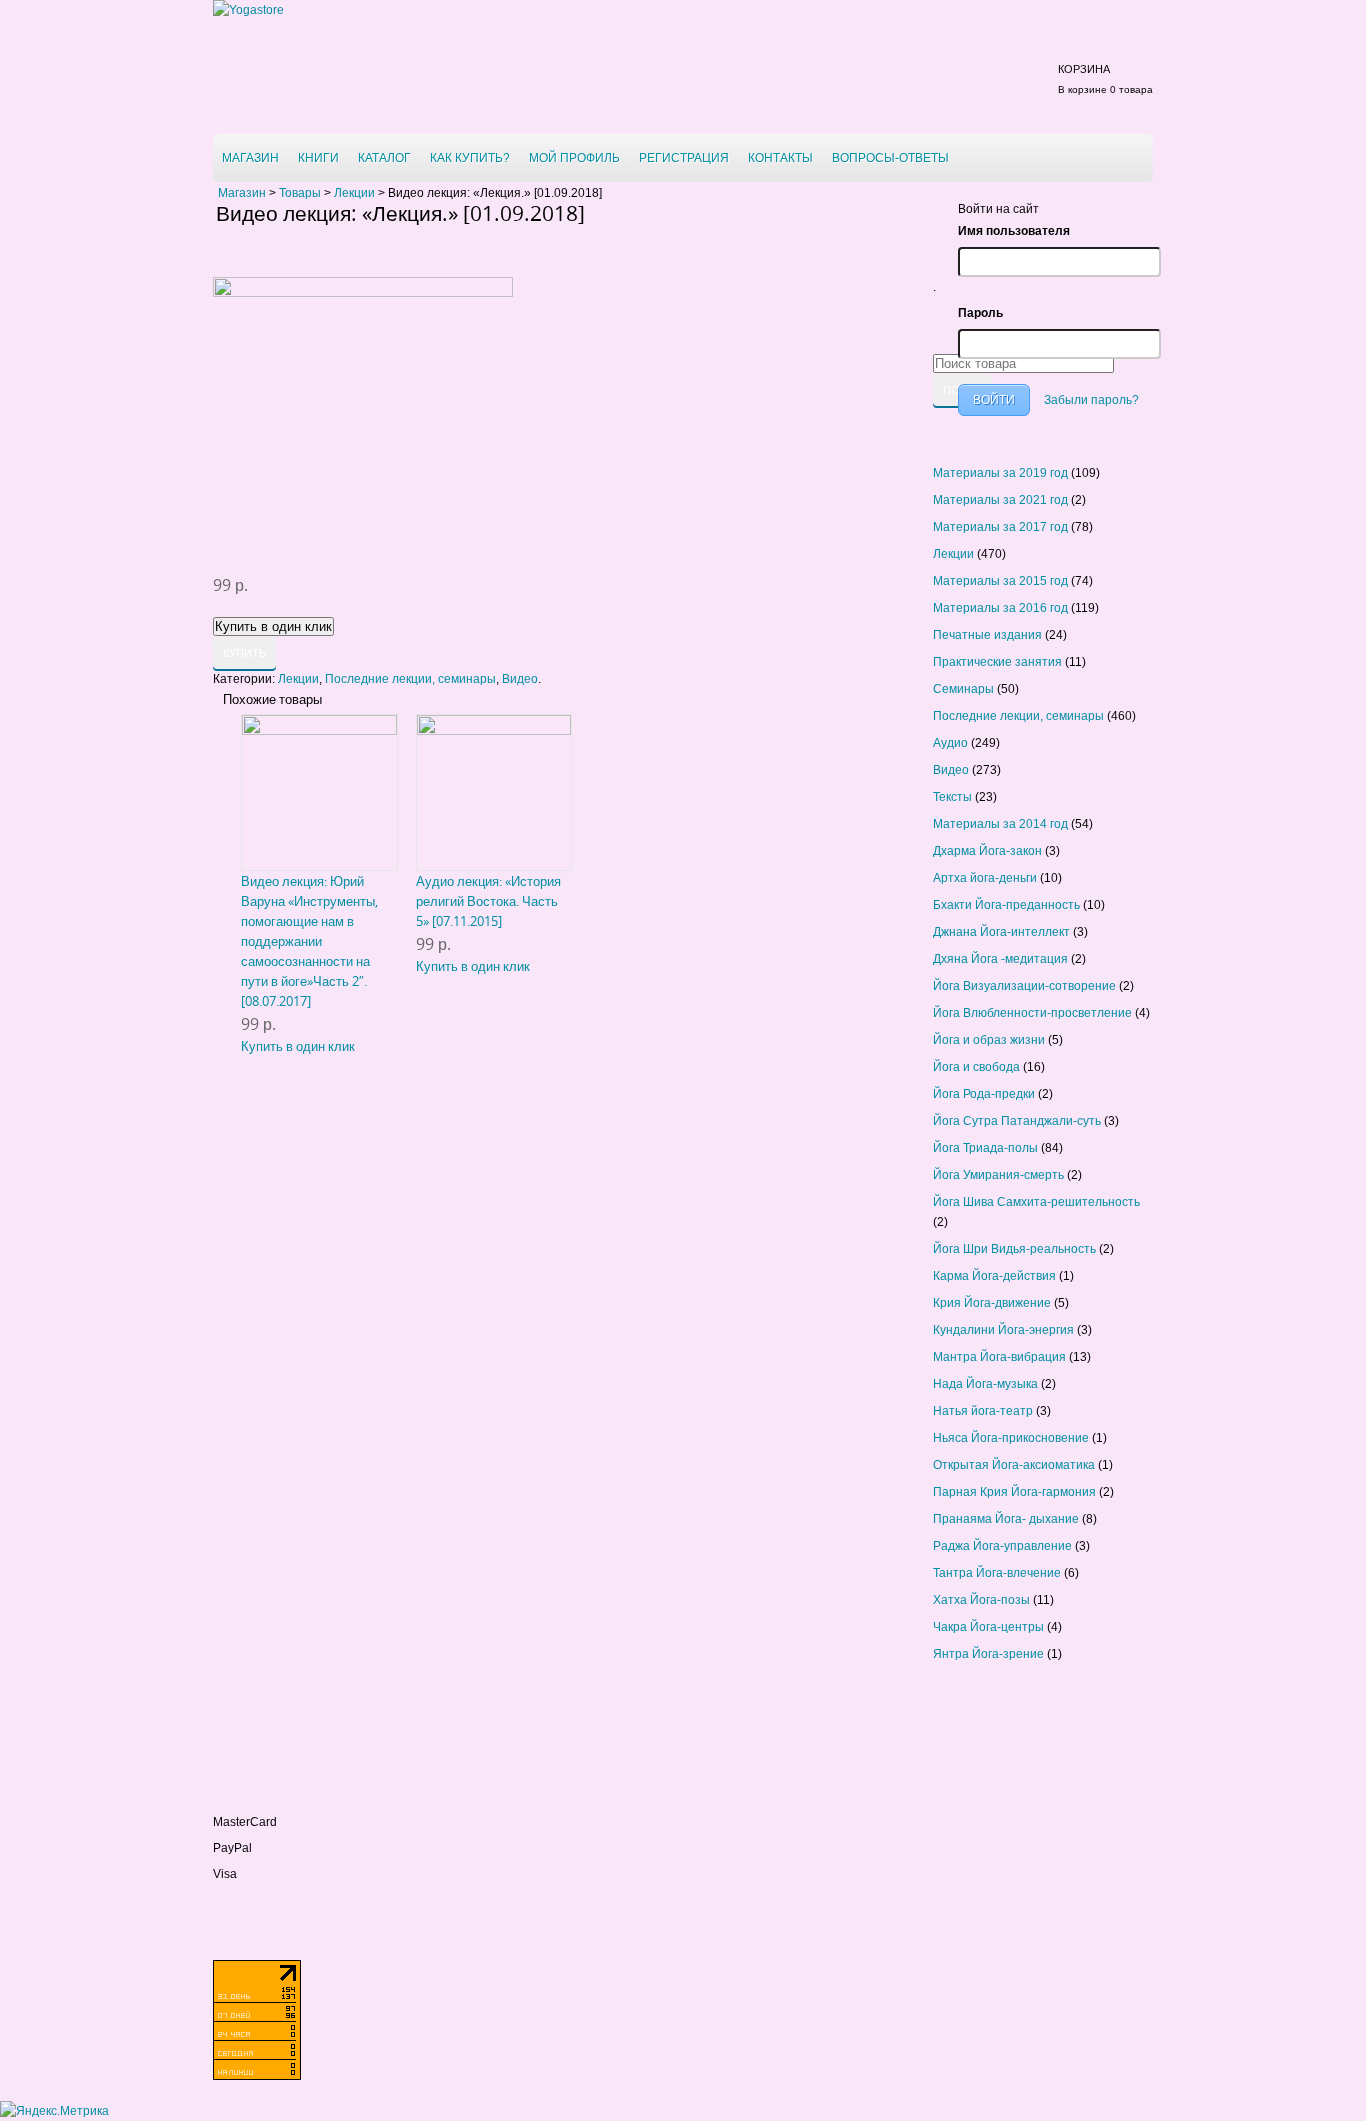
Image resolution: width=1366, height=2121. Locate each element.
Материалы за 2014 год (1000, 824)
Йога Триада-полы (985, 1148)
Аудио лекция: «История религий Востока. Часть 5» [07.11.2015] (488, 901)
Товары (300, 193)
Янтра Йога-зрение (988, 1654)
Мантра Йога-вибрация (999, 1357)
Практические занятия (997, 662)
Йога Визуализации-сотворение (1024, 986)
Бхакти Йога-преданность (1006, 905)
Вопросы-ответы (890, 158)
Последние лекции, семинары (410, 679)
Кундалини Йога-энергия (1003, 1330)
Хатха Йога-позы (981, 1600)
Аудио (950, 743)
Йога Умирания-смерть (998, 1175)
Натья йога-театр (983, 1411)
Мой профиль (574, 158)
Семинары (963, 689)
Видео (520, 679)
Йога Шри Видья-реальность (1014, 1249)
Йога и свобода (976, 1067)
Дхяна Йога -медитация (1000, 959)
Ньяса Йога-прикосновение (1011, 1438)
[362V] (363, 293)
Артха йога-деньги (985, 878)
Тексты (952, 797)
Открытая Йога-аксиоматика (1014, 1465)
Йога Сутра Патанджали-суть (1017, 1121)
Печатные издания (987, 635)
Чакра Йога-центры (988, 1627)
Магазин (250, 158)
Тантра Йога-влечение (997, 1573)
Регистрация (684, 158)
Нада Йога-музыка (985, 1384)
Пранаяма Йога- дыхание (1006, 1519)
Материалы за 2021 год (1000, 500)
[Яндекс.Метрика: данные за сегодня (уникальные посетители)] (54, 2111)
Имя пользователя (1014, 231)
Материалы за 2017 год (1000, 527)
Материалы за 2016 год (1000, 608)
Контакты (780, 158)
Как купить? (470, 158)
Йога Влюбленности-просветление (1032, 1013)
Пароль (980, 313)
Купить (244, 653)
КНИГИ (318, 158)
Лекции (354, 193)
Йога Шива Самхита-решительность (1036, 1202)
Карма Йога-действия (994, 1276)
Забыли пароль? (1091, 400)
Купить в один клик (298, 1046)
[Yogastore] (248, 10)
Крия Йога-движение (992, 1303)
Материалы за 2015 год (1000, 581)
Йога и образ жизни (989, 1040)
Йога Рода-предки (984, 1094)
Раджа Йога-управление (1002, 1546)
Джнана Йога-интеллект (1001, 932)
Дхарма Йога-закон (987, 851)
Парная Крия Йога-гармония (1014, 1492)
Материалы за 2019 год (1000, 473)
